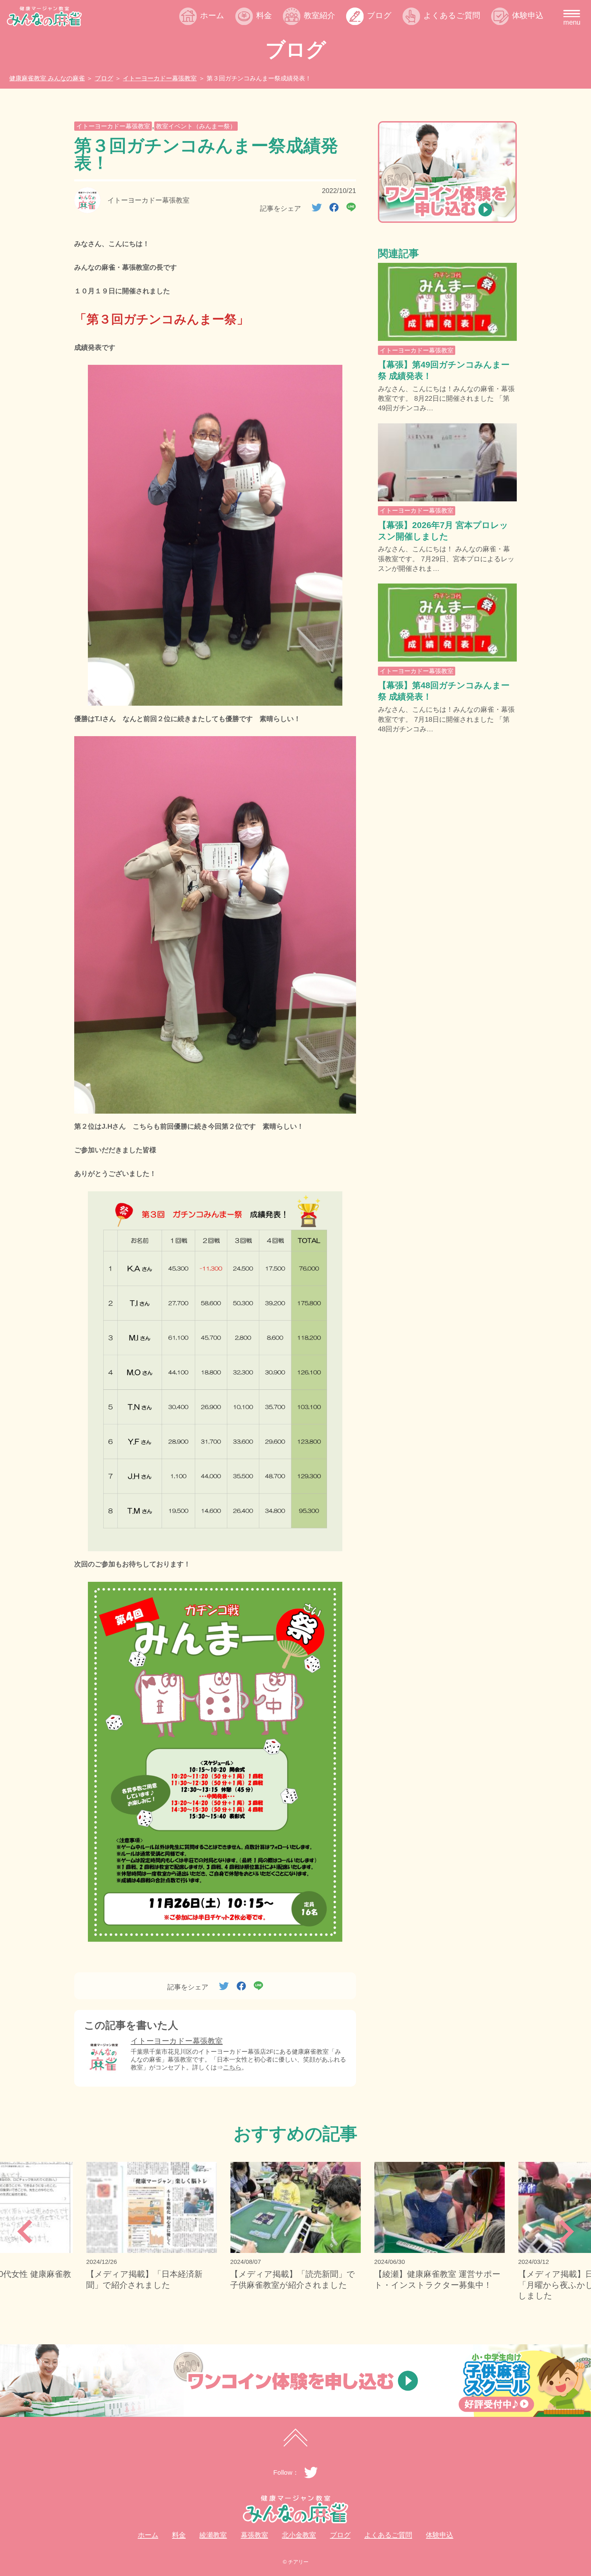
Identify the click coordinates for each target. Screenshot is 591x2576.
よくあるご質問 (452, 16)
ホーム (212, 16)
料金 (264, 16)
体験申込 (528, 16)
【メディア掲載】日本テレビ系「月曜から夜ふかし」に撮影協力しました (437, 2285)
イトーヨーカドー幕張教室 (113, 126)
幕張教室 (327, 50)
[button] (24, 2231)
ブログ (379, 16)
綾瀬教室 (327, 34)
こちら (232, 2067)
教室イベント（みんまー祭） (196, 126)
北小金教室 (331, 66)
